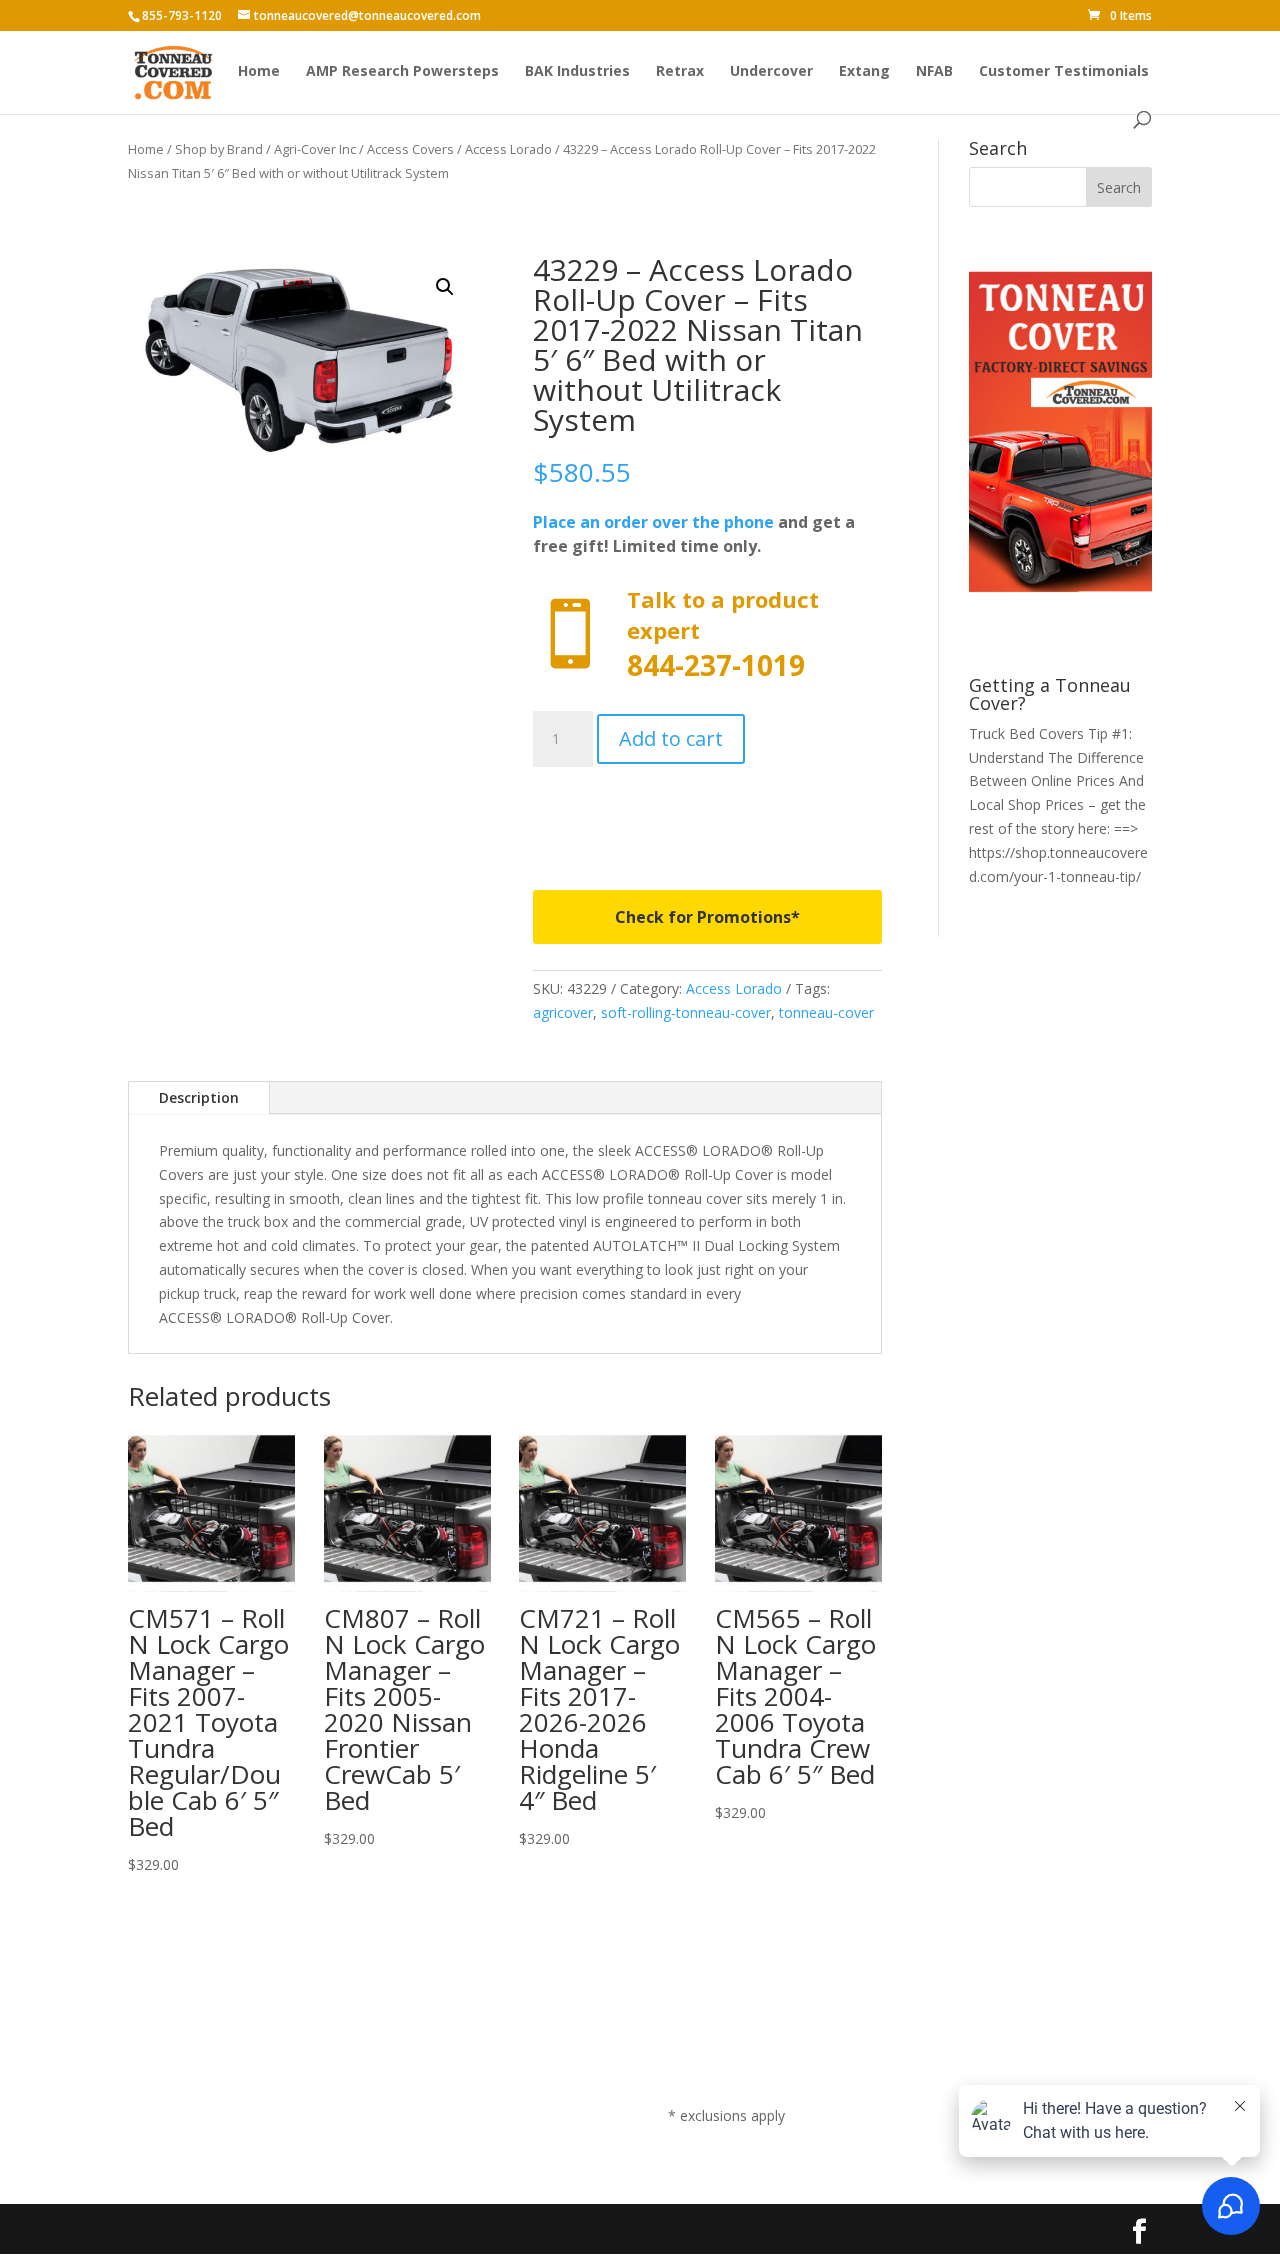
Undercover (771, 72)
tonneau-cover (826, 1012)
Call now (707, 634)
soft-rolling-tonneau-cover (686, 1012)
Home (259, 72)
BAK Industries (577, 72)
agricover (563, 1012)
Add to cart (671, 738)
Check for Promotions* (707, 917)
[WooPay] (707, 815)
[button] (445, 287)
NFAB (934, 72)
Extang (864, 72)
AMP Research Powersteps (402, 72)
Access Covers (410, 149)
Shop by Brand (219, 149)
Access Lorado (508, 149)
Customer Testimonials (1064, 72)
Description (199, 1097)
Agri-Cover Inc (315, 149)
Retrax (680, 72)
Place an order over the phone (653, 522)
